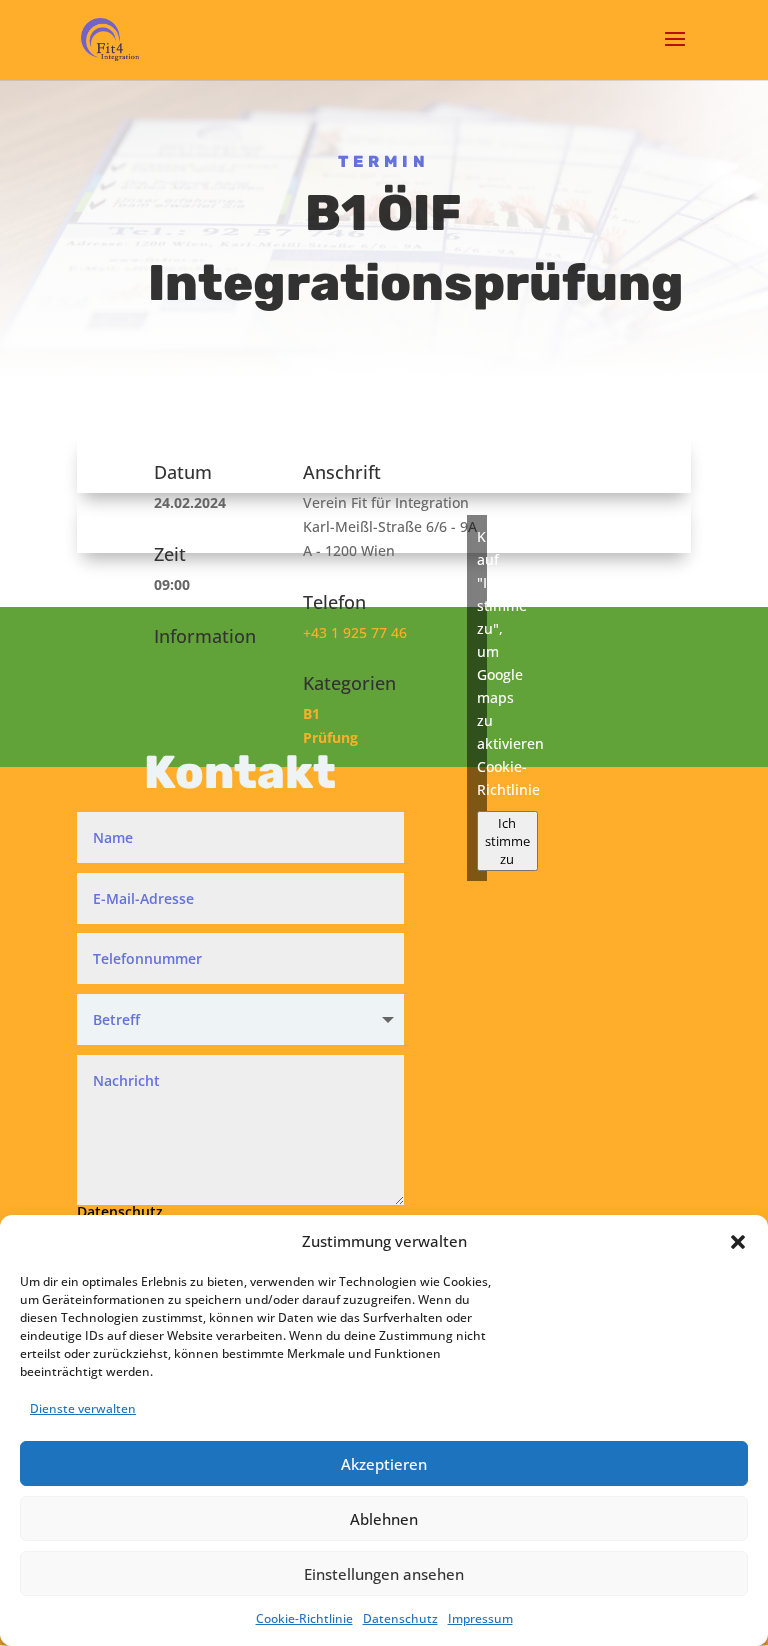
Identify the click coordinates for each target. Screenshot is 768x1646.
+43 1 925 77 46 (355, 632)
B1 (311, 713)
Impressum (480, 1618)
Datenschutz (400, 1618)
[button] (738, 1242)
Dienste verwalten (83, 1408)
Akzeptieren (384, 1464)
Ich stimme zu (507, 841)
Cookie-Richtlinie (304, 1618)
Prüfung (330, 737)
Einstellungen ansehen (384, 1574)
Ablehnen (384, 1519)
